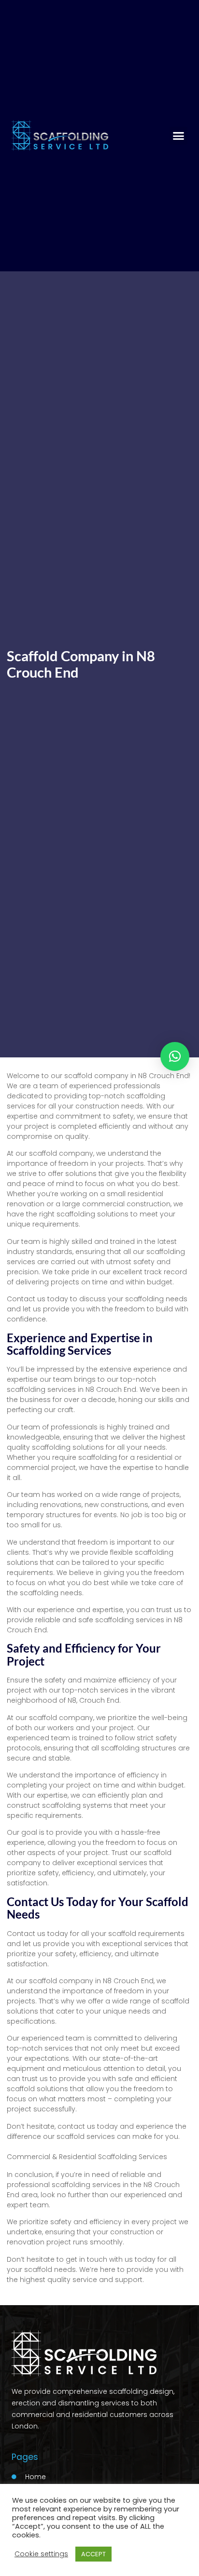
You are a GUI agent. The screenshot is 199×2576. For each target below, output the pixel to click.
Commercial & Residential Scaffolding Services (87, 2157)
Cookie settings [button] (41, 2554)
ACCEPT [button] (93, 2554)
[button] (179, 136)
